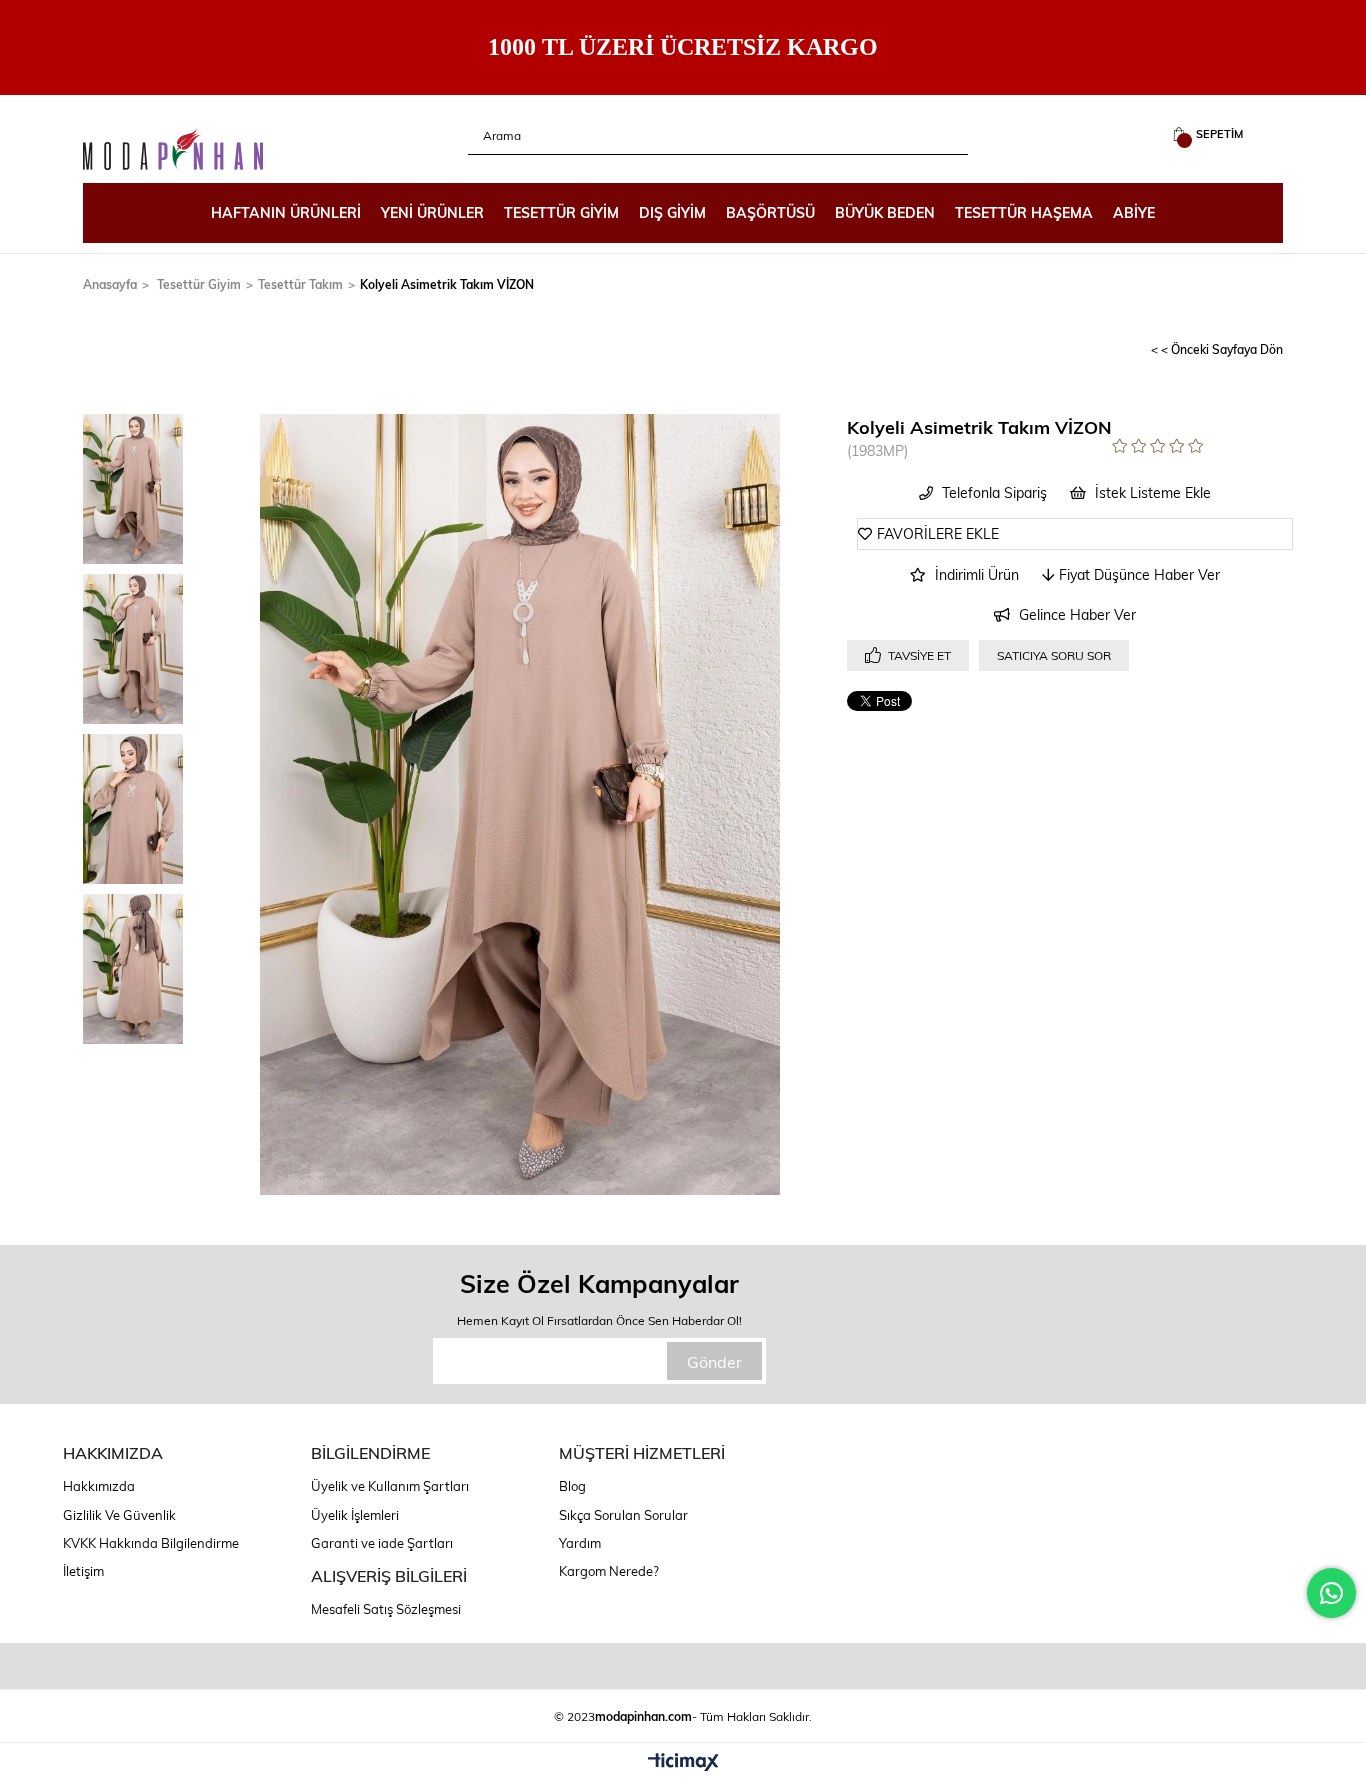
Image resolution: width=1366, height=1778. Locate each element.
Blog (572, 1486)
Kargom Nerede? (609, 1571)
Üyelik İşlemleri (355, 1515)
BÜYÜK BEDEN (885, 212)
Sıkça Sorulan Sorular (623, 1515)
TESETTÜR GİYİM (561, 212)
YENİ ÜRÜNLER (432, 212)
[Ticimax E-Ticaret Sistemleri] (683, 1763)
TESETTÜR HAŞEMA (1024, 212)
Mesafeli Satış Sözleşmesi (386, 1609)
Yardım (580, 1543)
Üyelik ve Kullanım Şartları (390, 1486)
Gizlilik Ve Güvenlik (119, 1515)
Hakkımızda (99, 1486)
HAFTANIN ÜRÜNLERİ (286, 212)
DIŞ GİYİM (672, 212)
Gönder (714, 1361)
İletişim (83, 1571)
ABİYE (1134, 212)
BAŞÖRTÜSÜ (770, 212)
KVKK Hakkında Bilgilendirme (151, 1543)
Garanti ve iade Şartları (382, 1543)
